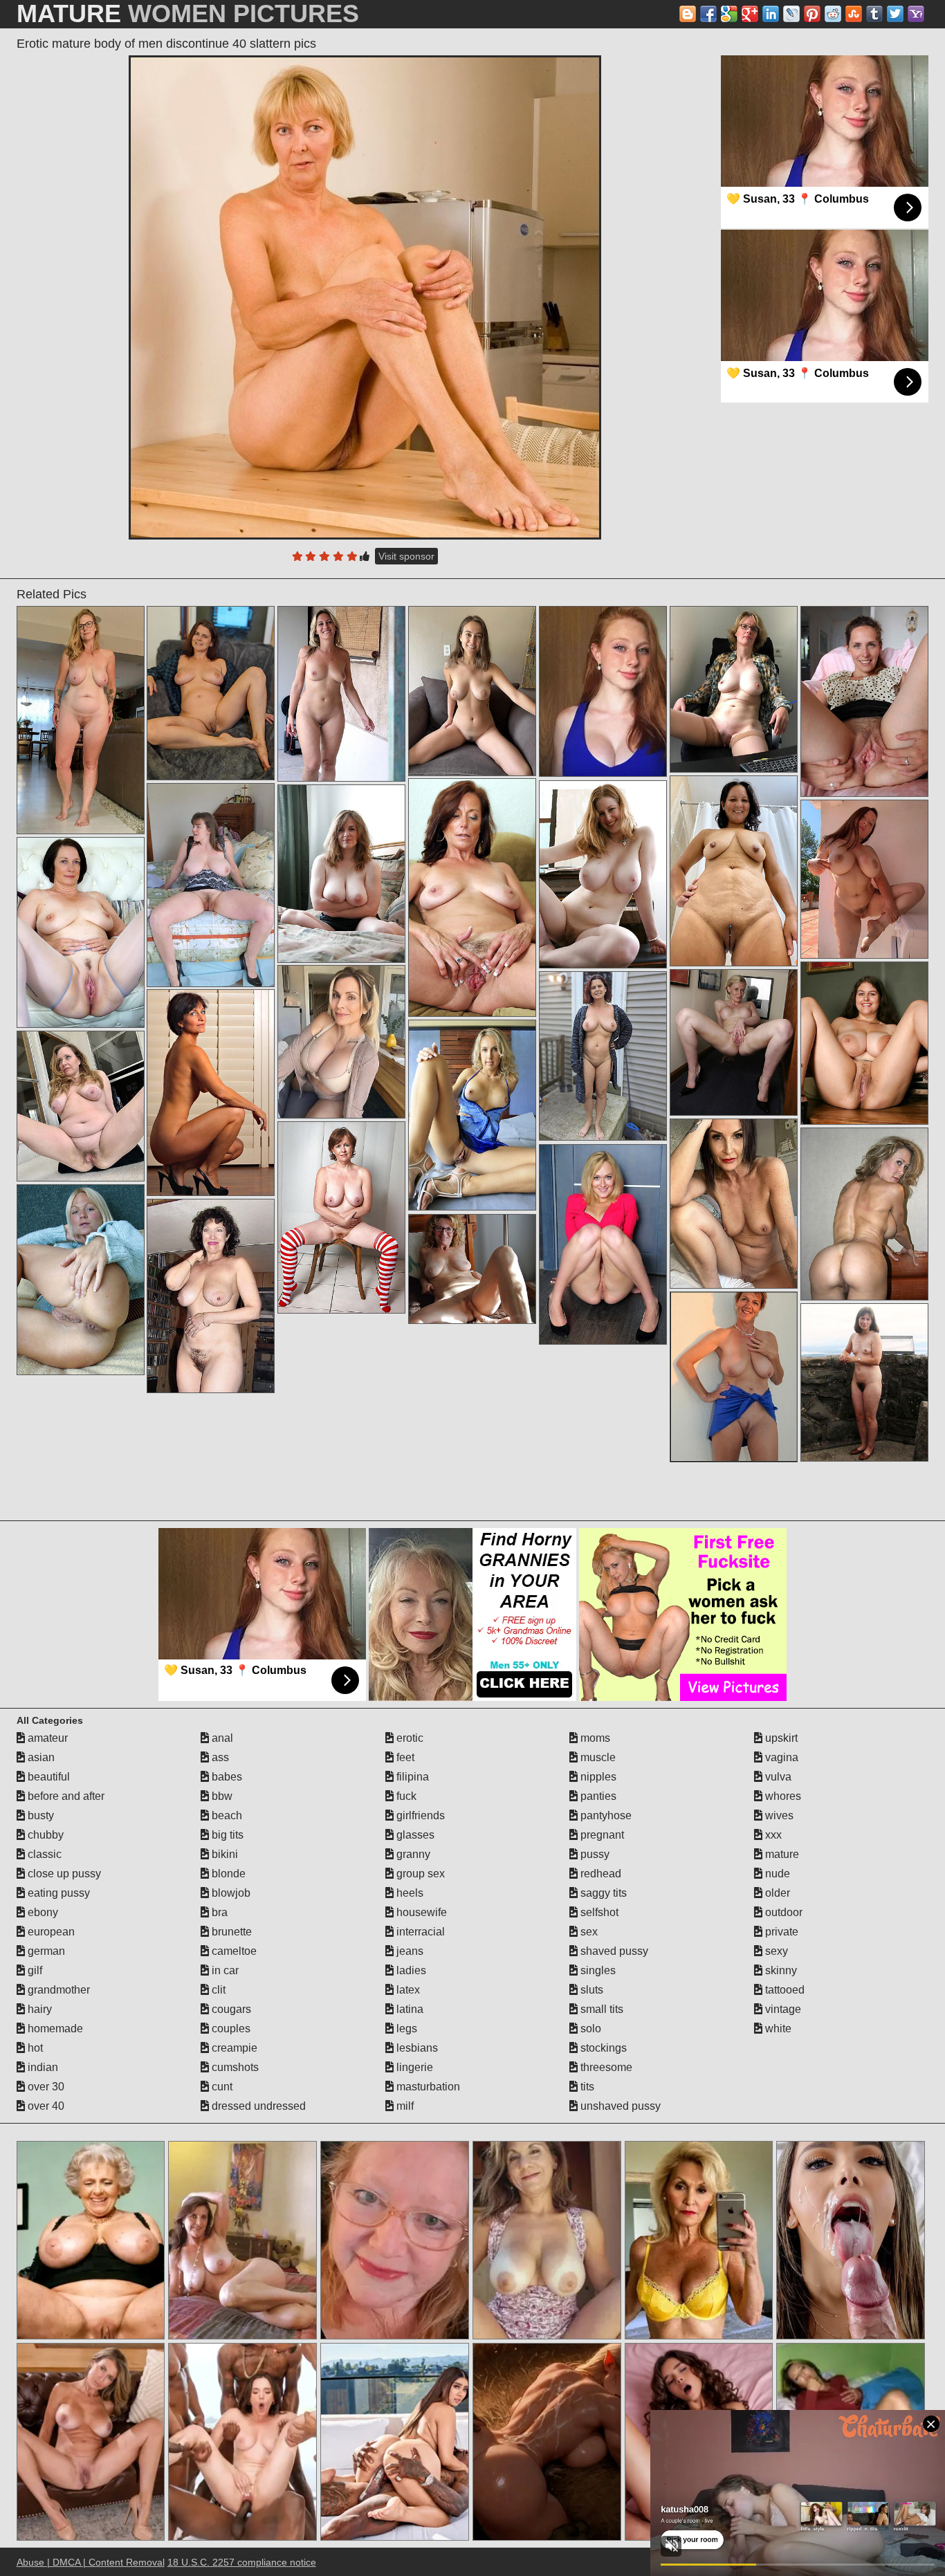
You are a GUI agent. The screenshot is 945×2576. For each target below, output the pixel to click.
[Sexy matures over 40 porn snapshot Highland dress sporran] (734, 689)
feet (404, 1757)
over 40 (45, 2106)
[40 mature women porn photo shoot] (603, 1056)
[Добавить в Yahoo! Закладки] (916, 14)
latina (409, 2009)
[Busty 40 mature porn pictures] (734, 1042)
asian (40, 1757)
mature (781, 1854)
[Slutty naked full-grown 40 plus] (734, 871)
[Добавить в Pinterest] (812, 14)
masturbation (427, 2087)
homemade (54, 2028)
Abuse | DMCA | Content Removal (91, 2562)
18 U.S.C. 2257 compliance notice (242, 2562)
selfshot (598, 1912)
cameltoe (233, 1951)
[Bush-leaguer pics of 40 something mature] (211, 1093)
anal (221, 1738)
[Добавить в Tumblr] (874, 14)
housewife (420, 1912)
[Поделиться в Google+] (750, 14)
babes (226, 1777)
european (50, 1932)
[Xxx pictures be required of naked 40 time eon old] (81, 1280)
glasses (414, 1835)
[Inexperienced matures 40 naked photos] (472, 1269)
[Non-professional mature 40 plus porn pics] (734, 1377)
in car (224, 1970)
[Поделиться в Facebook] (708, 14)
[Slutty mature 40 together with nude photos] (864, 1043)
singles (597, 1970)
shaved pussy (613, 1951)
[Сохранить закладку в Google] (729, 14)
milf (404, 2106)
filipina (411, 1777)
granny (412, 1854)
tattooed (783, 1990)
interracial (419, 1932)
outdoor (782, 1912)
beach (226, 1815)
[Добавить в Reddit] (833, 14)
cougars (230, 2009)
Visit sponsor (406, 556)
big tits (226, 1835)
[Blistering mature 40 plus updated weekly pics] (81, 720)
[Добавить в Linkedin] (771, 14)
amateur (46, 1738)
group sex (419, 1874)
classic (43, 1854)
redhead (599, 1874)
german (45, 1951)
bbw (221, 1796)
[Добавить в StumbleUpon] (854, 14)
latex (407, 1990)
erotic (409, 1738)
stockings (602, 2048)
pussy (594, 1854)
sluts (590, 1990)
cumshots (234, 2067)
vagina (780, 1757)
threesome (605, 2067)
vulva (777, 1777)
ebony (42, 1912)
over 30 (45, 2087)
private (780, 1932)
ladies (410, 1970)
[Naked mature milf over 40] (341, 1217)
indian (42, 2067)
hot (34, 2048)
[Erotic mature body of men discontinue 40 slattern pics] (365, 297)
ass (219, 1757)
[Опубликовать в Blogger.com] (688, 14)
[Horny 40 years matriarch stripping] (211, 693)
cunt (221, 2087)
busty (39, 1815)
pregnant (601, 1835)
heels (409, 1893)
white (777, 2028)
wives (778, 1815)
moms (594, 1738)
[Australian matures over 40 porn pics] (864, 701)
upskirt (780, 1738)
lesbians (416, 2048)
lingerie (413, 2067)
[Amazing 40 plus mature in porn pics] (472, 1115)
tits (586, 2087)
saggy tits (602, 1893)
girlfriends (419, 1815)
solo (589, 2028)
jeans (409, 1951)
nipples (597, 1777)
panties (597, 1796)
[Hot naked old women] (341, 1042)
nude (776, 1874)
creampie (233, 2048)
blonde (227, 1874)
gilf (34, 1970)
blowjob (230, 1893)
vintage (782, 2009)
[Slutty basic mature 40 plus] (864, 879)
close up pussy (63, 1874)
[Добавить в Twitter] (895, 14)
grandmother (57, 1990)
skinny (780, 1970)
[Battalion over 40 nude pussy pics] (603, 874)
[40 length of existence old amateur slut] (734, 1204)
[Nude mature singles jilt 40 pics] (864, 1382)
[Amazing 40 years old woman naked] (603, 1244)
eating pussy (57, 1893)
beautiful (47, 1777)
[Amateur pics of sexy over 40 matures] (472, 691)
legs (405, 2028)
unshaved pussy (619, 2106)
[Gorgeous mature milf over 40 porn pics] (341, 694)
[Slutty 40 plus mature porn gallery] (341, 874)
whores (782, 1796)
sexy (775, 1951)
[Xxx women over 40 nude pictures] (864, 1214)
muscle (597, 1757)
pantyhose (605, 1815)
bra (218, 1912)
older (776, 1893)
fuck (405, 1796)
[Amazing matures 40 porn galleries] (81, 932)
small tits (600, 2009)
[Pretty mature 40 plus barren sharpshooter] (211, 885)
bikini (223, 1854)
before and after (65, 1796)
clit (217, 1990)
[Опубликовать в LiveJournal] (791, 14)
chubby (44, 1835)
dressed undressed (257, 2106)
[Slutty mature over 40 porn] (81, 1106)
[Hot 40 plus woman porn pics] (211, 1296)
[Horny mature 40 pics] (472, 898)
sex (588, 1932)
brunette (230, 1932)
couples (230, 2028)
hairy (38, 2009)
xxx (772, 1835)
